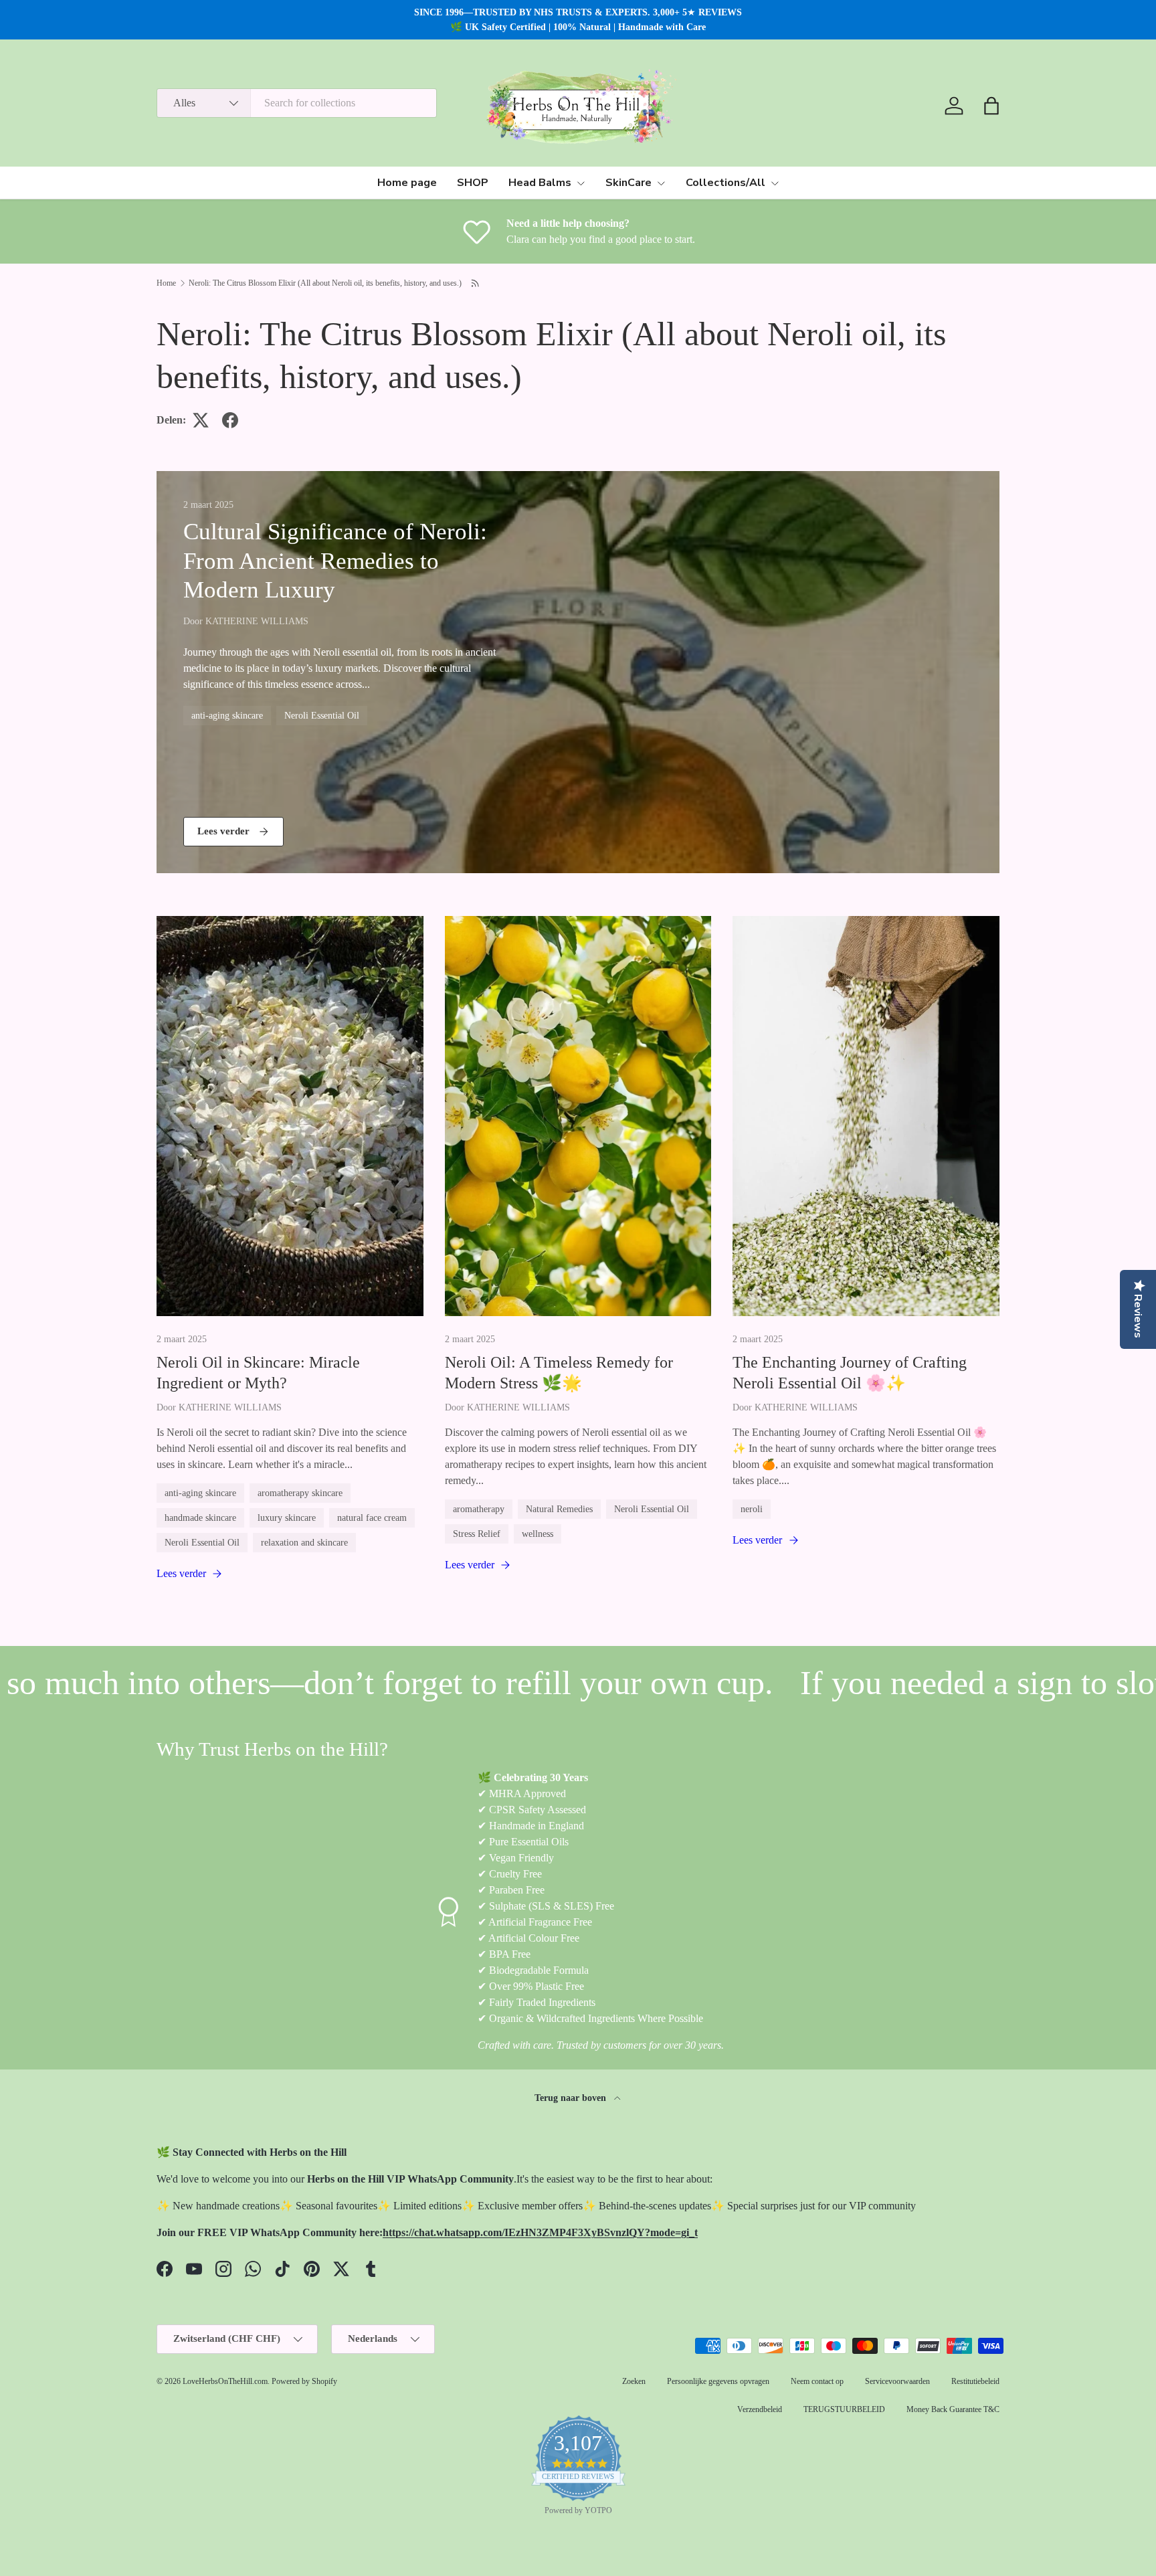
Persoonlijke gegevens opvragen (718, 2381)
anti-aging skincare (227, 715)
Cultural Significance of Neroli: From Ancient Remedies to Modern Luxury (335, 560)
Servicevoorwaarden (897, 2381)
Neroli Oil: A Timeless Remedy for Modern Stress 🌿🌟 (559, 1373)
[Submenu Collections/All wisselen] (775, 183)
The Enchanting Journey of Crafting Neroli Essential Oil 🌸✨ (850, 1373)
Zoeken (634, 2381)
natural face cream (372, 1517)
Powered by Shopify (304, 2381)
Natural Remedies (559, 1509)
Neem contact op (817, 2381)
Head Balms (540, 183)
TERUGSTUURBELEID (844, 2409)
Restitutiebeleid (975, 2381)
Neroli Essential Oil (322, 715)
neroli (752, 1509)
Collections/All (726, 183)
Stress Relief (477, 1534)
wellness (538, 1534)
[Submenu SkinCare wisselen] (661, 183)
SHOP (473, 183)
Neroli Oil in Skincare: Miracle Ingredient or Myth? (258, 1373)
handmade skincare (200, 1517)
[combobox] (297, 103)
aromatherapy (479, 1509)
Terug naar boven (572, 2098)
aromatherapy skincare (300, 1493)
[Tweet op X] (201, 420)
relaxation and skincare (304, 1542)
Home (166, 283)
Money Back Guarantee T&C (953, 2409)
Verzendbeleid (760, 2409)
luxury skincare (287, 1517)
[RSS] (476, 283)
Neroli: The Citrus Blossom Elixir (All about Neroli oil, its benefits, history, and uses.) (325, 283)
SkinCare (629, 183)
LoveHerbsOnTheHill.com (225, 2381)
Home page (407, 183)
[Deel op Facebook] (230, 420)
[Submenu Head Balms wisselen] (581, 183)
